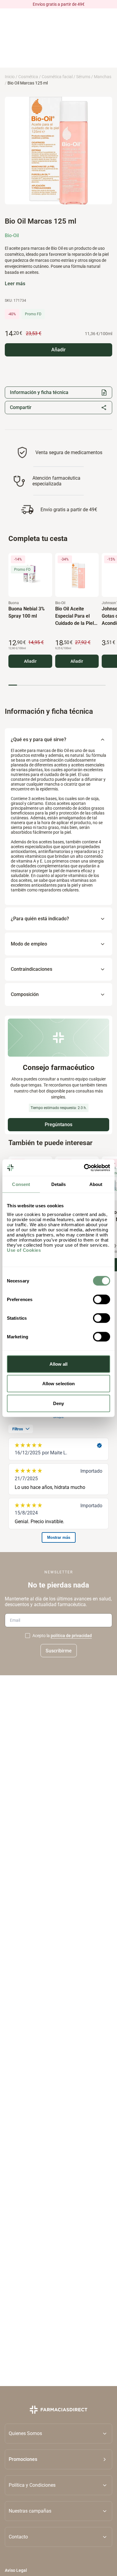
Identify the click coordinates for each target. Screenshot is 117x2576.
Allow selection (59, 1384)
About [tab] (96, 1184)
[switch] (102, 1299)
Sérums (83, 77)
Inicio (10, 77)
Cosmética (28, 77)
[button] (58, 2459)
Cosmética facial (57, 77)
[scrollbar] (57, 685)
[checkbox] (28, 1636)
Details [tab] (59, 1184)
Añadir (30, 661)
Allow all (59, 1364)
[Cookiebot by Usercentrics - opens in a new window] (84, 1168)
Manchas (103, 77)
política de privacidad (71, 1636)
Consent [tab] (21, 1184)
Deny (58, 1403)
